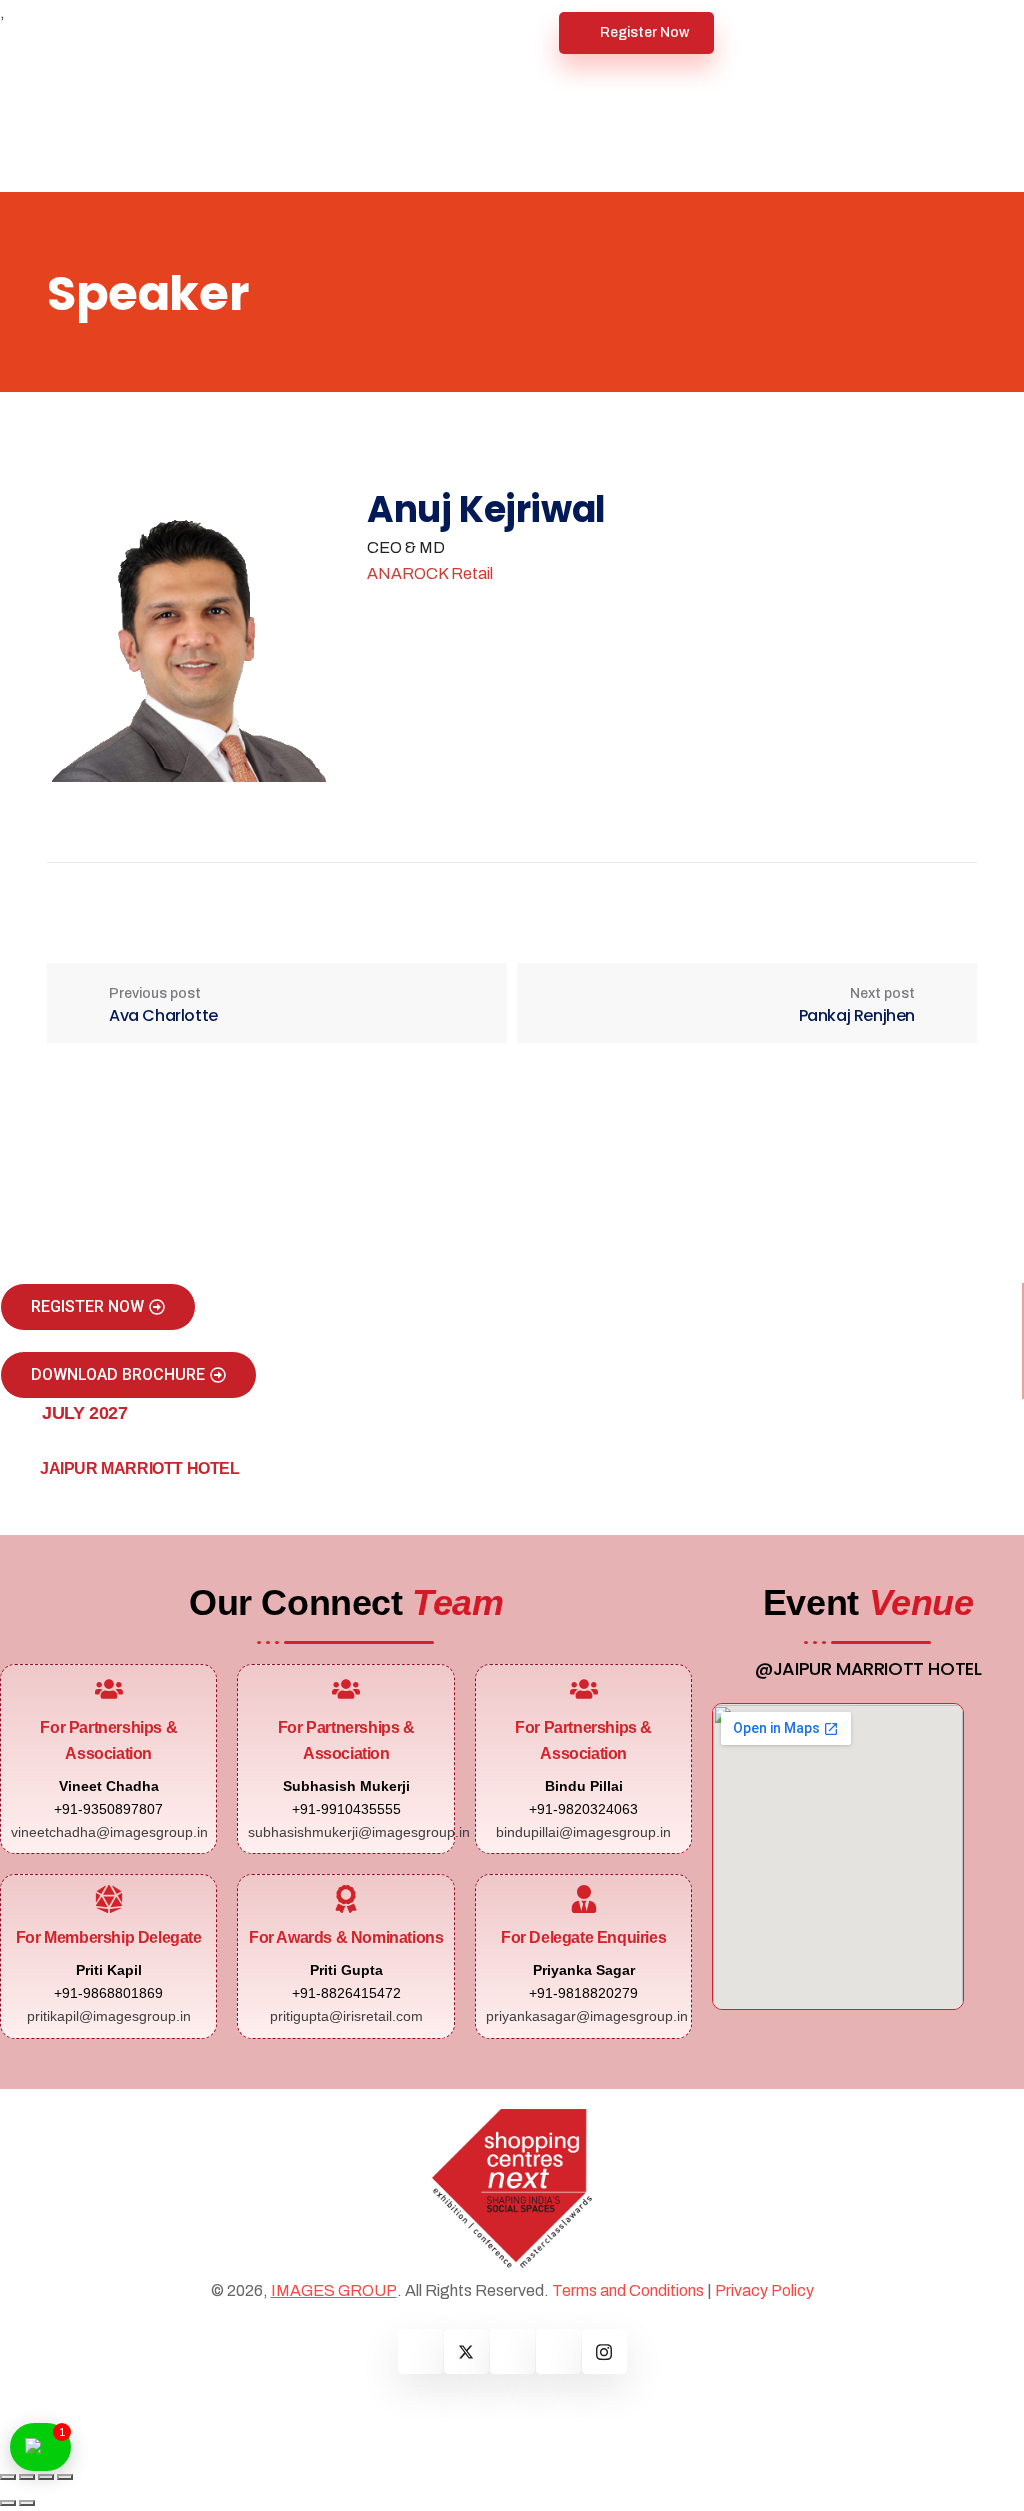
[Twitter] (466, 2351)
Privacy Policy (764, 2290)
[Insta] (604, 2351)
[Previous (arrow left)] (8, 2503)
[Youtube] (558, 2351)
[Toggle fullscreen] (27, 2477)
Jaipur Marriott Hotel (140, 1468)
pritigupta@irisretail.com (346, 2016)
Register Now (644, 32)
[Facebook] (420, 2351)
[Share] (46, 2477)
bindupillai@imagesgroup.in (583, 1832)
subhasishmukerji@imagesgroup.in (359, 1832)
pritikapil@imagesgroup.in (109, 2016)
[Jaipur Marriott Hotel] (15, 1473)
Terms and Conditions (628, 2290)
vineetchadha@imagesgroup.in (109, 1832)
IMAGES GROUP (334, 2290)
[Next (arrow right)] (27, 2503)
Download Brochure (118, 1374)
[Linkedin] (512, 2351)
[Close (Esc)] (65, 2477)
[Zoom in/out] (8, 2477)
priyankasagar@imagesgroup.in (587, 2016)
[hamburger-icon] (536, 33)
